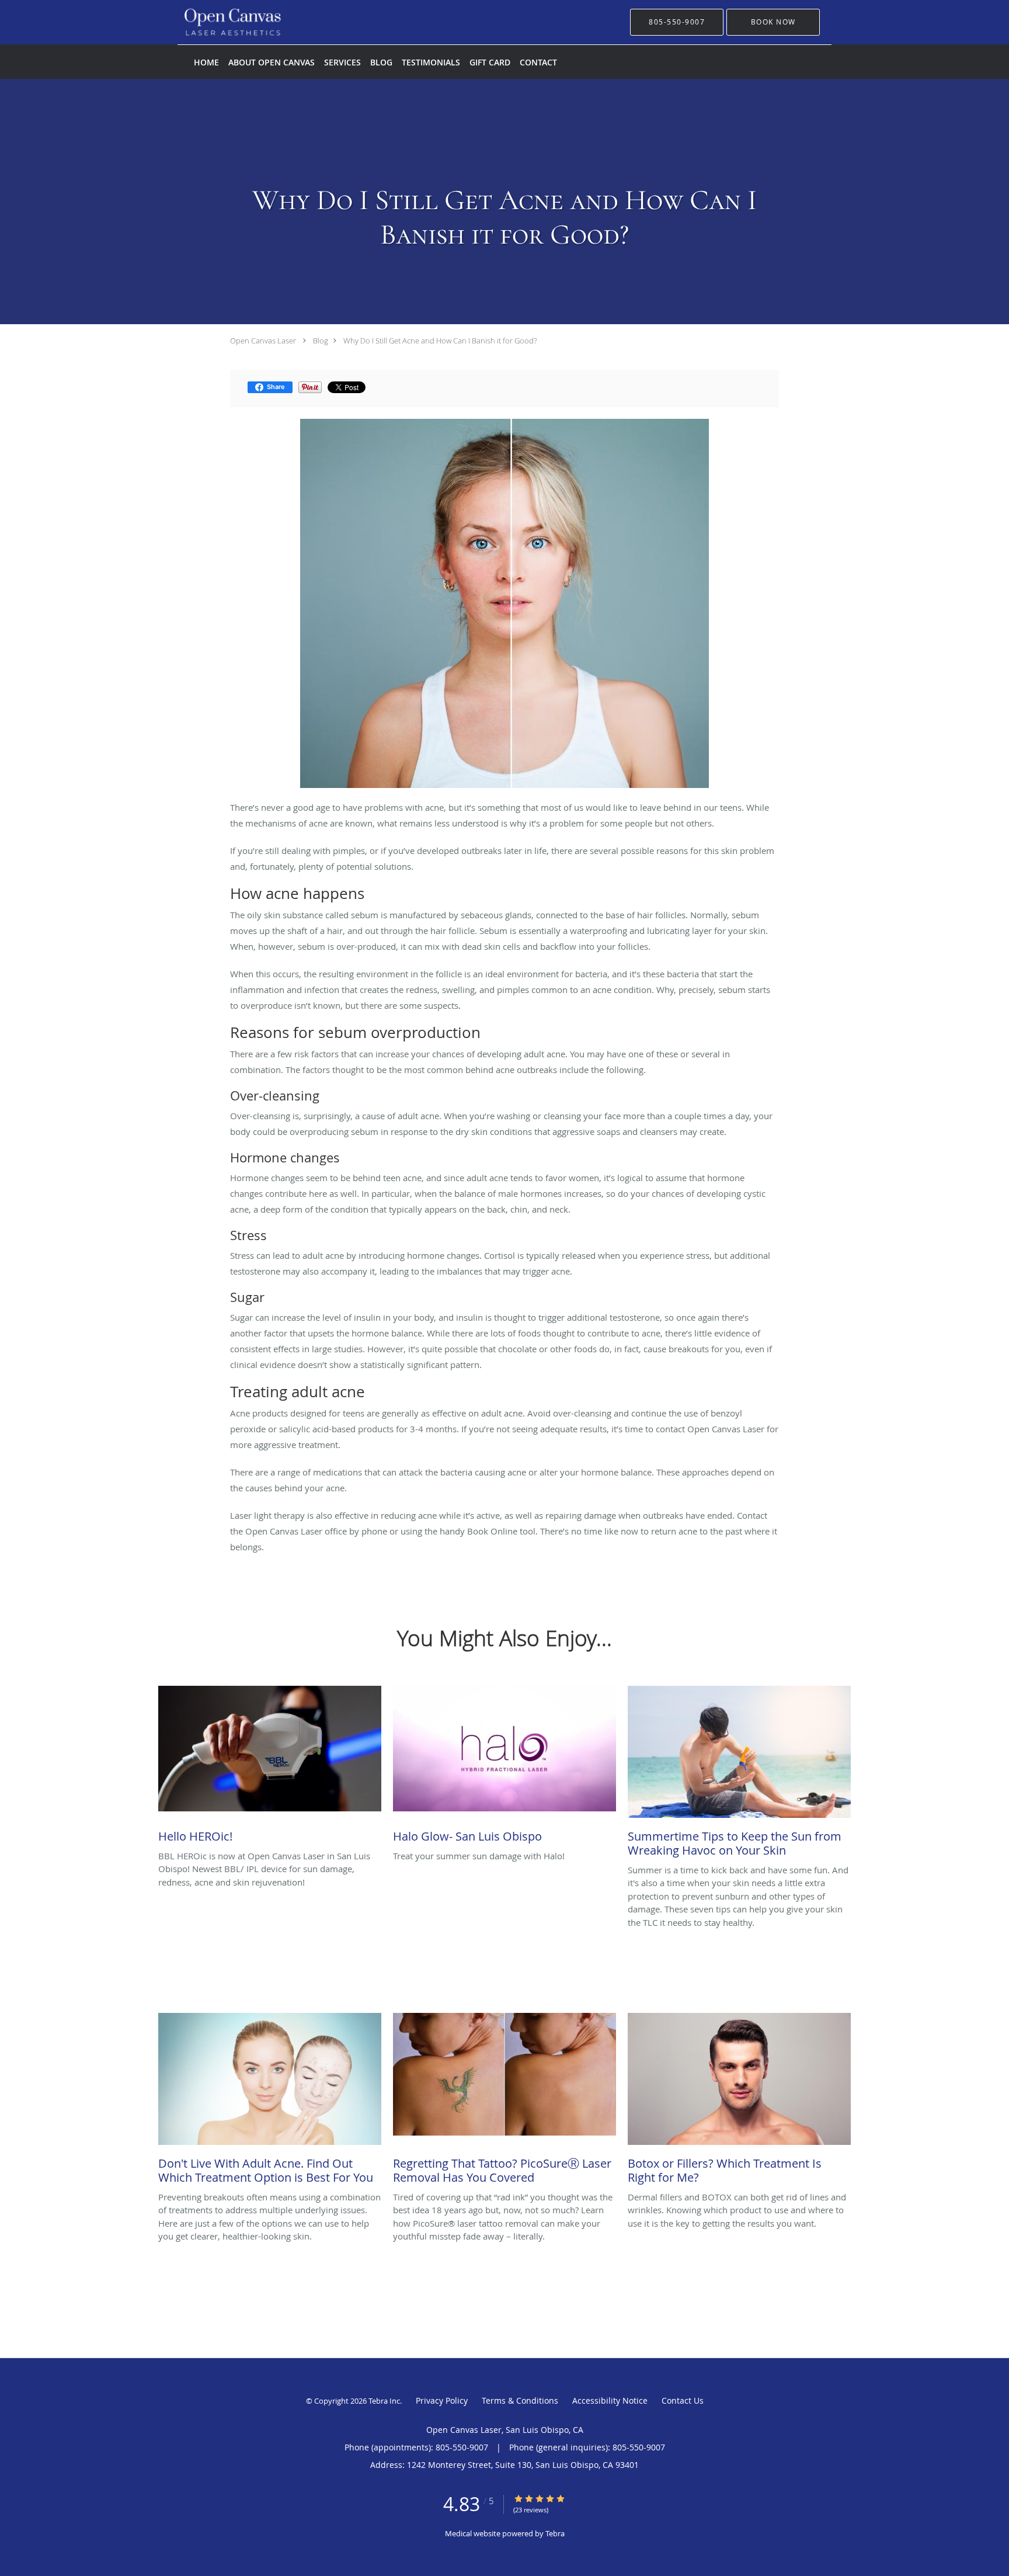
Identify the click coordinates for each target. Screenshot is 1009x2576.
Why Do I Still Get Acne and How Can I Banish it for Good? (440, 341)
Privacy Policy (442, 2400)
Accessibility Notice (610, 2400)
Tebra (555, 2533)
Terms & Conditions (520, 2400)
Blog (321, 341)
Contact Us (683, 2400)
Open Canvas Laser (263, 341)
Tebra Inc (384, 2401)
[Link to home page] (215, 22)
